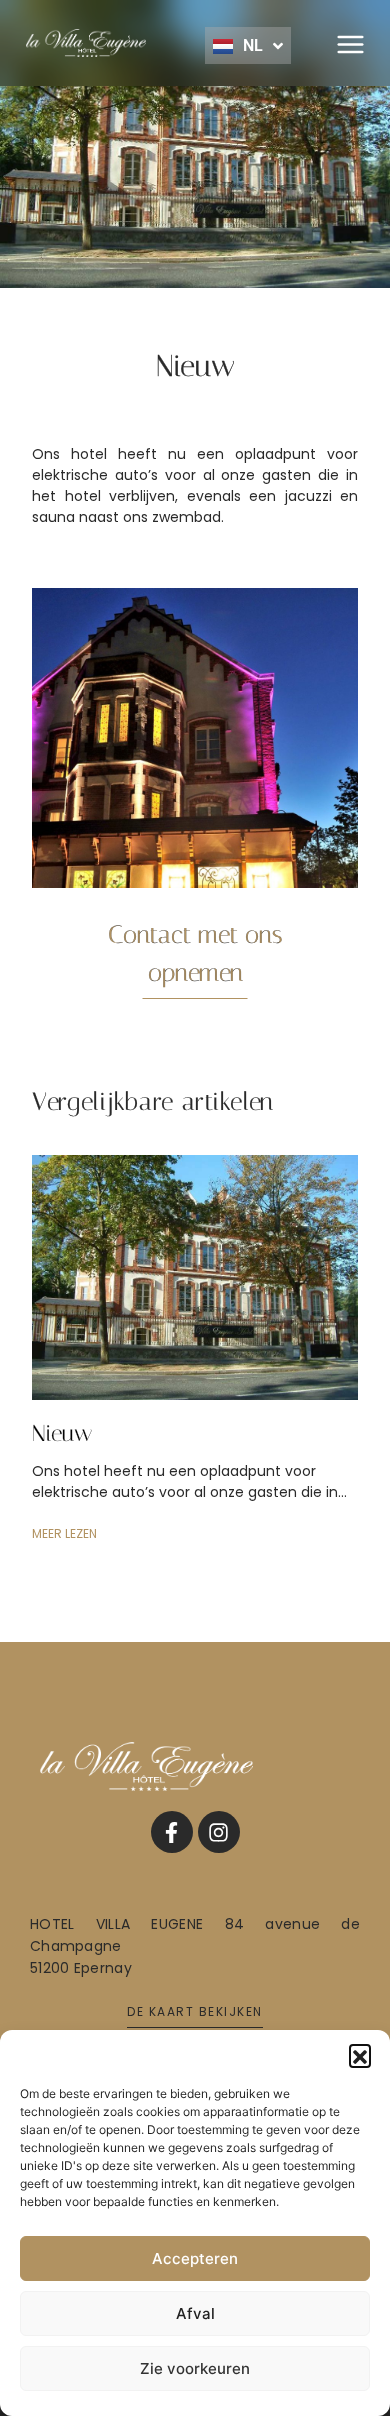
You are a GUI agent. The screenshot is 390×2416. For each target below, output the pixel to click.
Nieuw (62, 1433)
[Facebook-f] (172, 1832)
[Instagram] (219, 1832)
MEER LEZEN (64, 1533)
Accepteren (195, 2258)
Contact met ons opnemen (195, 953)
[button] (360, 2055)
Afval (195, 2313)
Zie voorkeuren (195, 2368)
